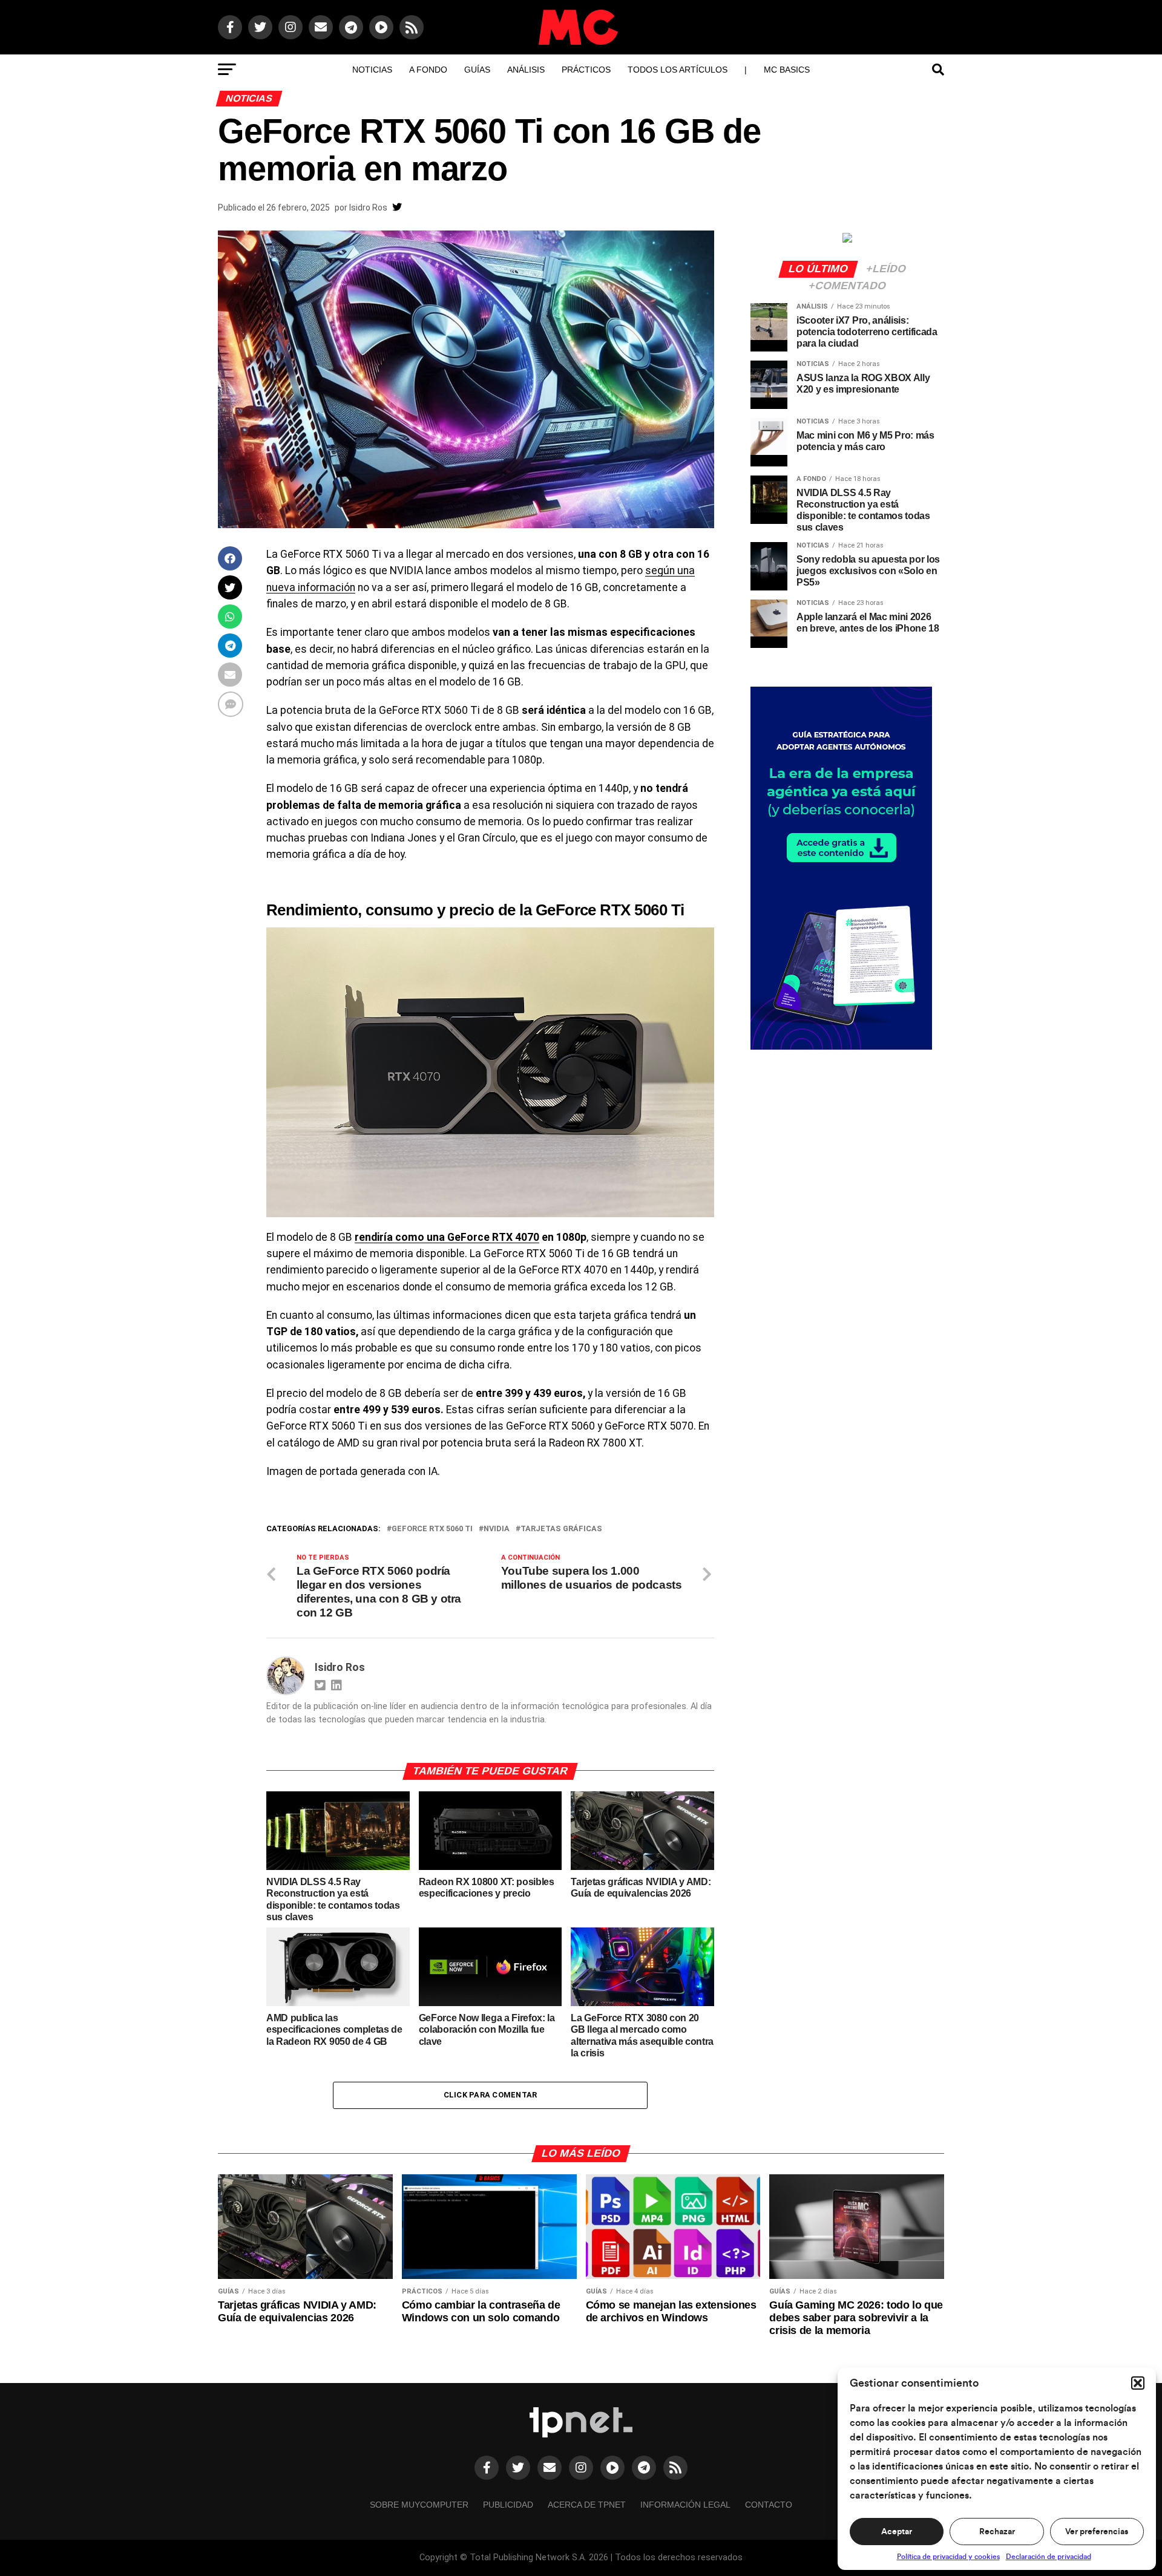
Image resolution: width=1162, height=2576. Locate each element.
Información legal (685, 2505)
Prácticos (586, 70)
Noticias (372, 70)
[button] (1138, 2383)
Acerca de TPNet (587, 2505)
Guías (477, 70)
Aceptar (897, 2532)
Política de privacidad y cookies (948, 2557)
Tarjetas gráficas (561, 1529)
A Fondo (428, 70)
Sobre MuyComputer (419, 2505)
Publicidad (508, 2505)
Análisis (526, 70)
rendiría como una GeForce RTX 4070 (447, 1237)
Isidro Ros (368, 208)
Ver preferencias (1097, 2532)
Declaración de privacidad (1049, 2557)
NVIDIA (497, 1529)
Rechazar (997, 2532)
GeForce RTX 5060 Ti (432, 1529)
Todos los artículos (678, 70)
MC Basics (787, 70)
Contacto (769, 2505)
